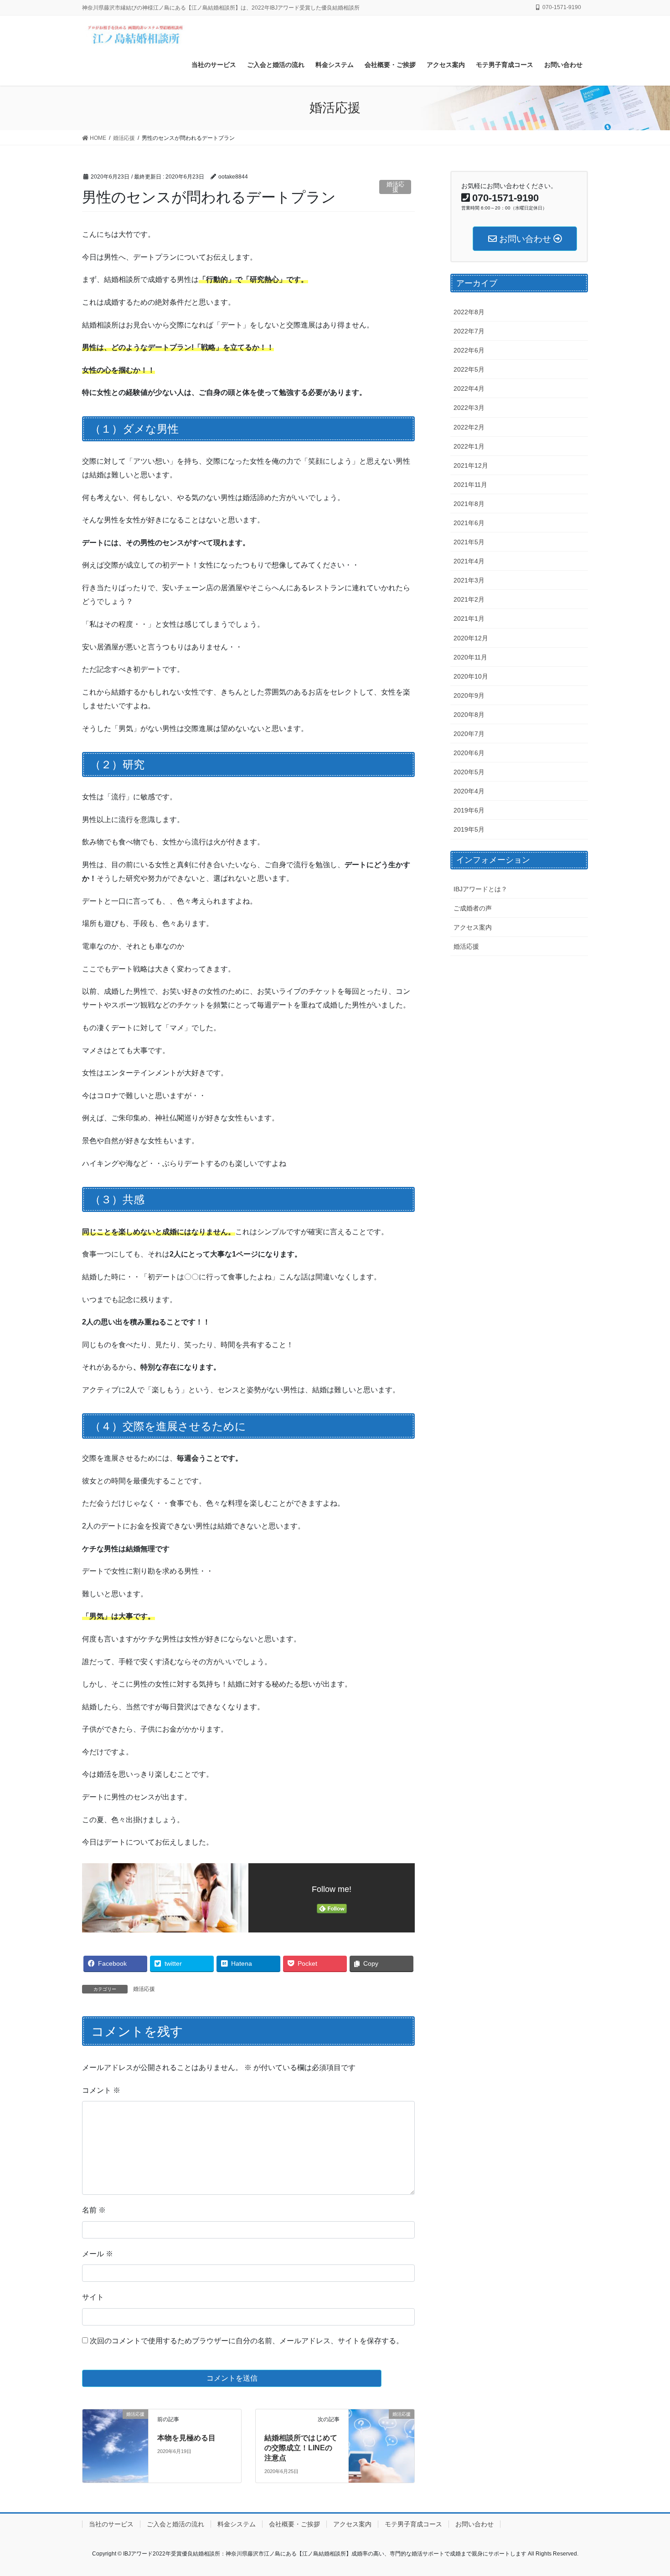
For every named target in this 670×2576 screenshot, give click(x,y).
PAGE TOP (646, 2491)
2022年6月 (469, 350)
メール (98, 2254)
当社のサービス (111, 2524)
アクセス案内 (473, 927)
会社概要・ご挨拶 (294, 2524)
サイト (93, 2297)
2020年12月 (471, 638)
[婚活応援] (115, 2430)
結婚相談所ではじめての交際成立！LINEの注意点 (301, 2448)
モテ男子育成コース (413, 2524)
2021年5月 (469, 542)
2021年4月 (469, 561)
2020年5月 (469, 772)
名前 (94, 2210)
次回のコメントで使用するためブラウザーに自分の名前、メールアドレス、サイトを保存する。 (247, 2341)
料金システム (237, 2524)
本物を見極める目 (186, 2438)
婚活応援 (395, 187)
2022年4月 (469, 388)
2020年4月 (469, 791)
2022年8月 (469, 312)
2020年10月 (471, 676)
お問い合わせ (474, 2524)
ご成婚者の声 (473, 908)
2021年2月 (469, 599)
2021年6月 (469, 523)
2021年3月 (469, 580)
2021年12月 (471, 465)
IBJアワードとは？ (480, 889)
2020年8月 (469, 715)
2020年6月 (469, 753)
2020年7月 (469, 734)
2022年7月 (469, 331)
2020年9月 (469, 695)
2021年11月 (470, 485)
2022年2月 (469, 427)
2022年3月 (469, 408)
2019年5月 (469, 829)
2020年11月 (470, 657)
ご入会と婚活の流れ (175, 2524)
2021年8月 (469, 504)
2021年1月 (469, 618)
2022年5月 (469, 369)
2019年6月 (469, 810)
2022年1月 (469, 446)
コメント (101, 2090)
